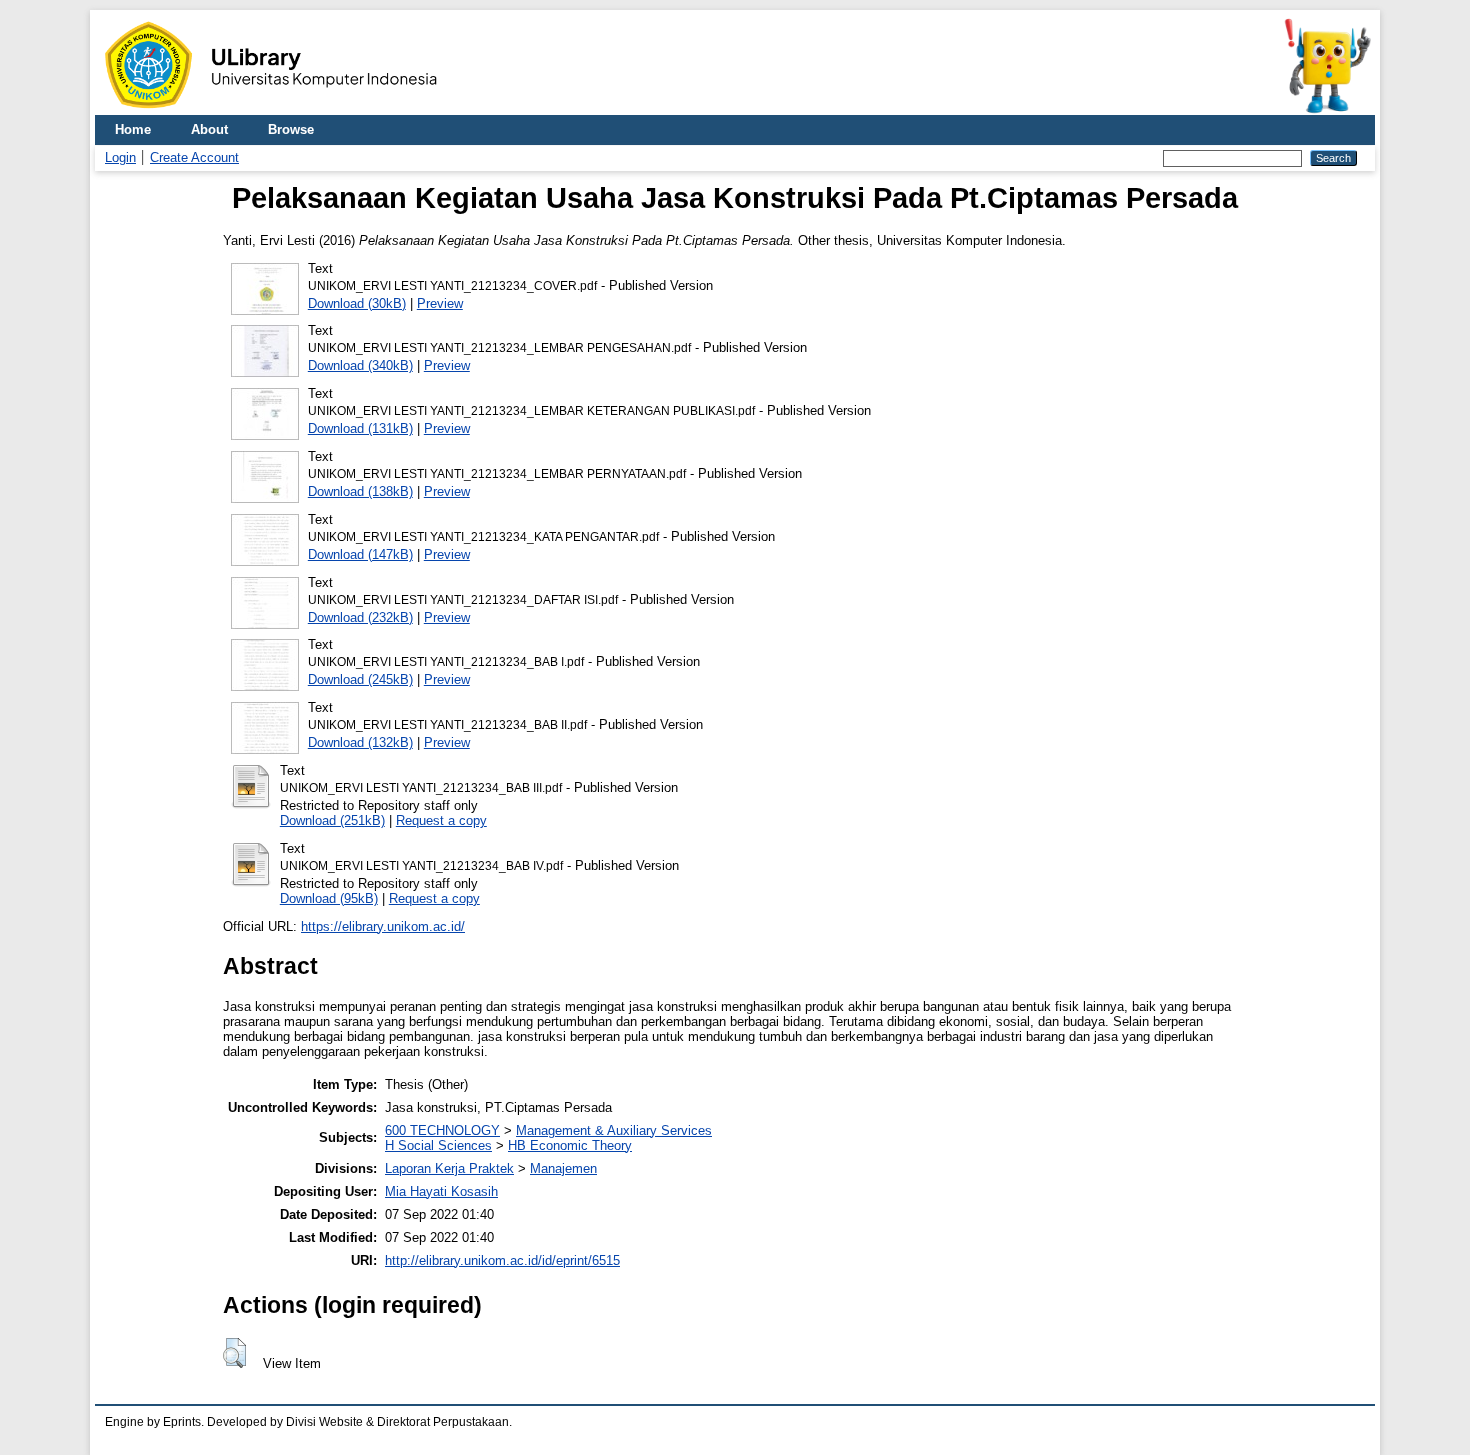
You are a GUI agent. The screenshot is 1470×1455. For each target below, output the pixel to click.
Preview (440, 303)
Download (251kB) (332, 820)
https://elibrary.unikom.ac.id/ (383, 926)
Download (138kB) (360, 491)
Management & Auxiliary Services (614, 1130)
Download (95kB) (329, 898)
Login (120, 157)
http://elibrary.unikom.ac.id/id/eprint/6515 (502, 1260)
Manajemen (563, 1168)
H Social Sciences (438, 1145)
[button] (234, 1353)
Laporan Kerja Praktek (449, 1168)
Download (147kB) (360, 554)
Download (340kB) (360, 365)
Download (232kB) (360, 617)
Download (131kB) (360, 428)
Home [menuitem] (133, 129)
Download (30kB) (357, 303)
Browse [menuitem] (291, 129)
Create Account (194, 157)
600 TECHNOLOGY (442, 1130)
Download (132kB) (360, 742)
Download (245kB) (360, 679)
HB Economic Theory (570, 1145)
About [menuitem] (209, 129)
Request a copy (441, 820)
